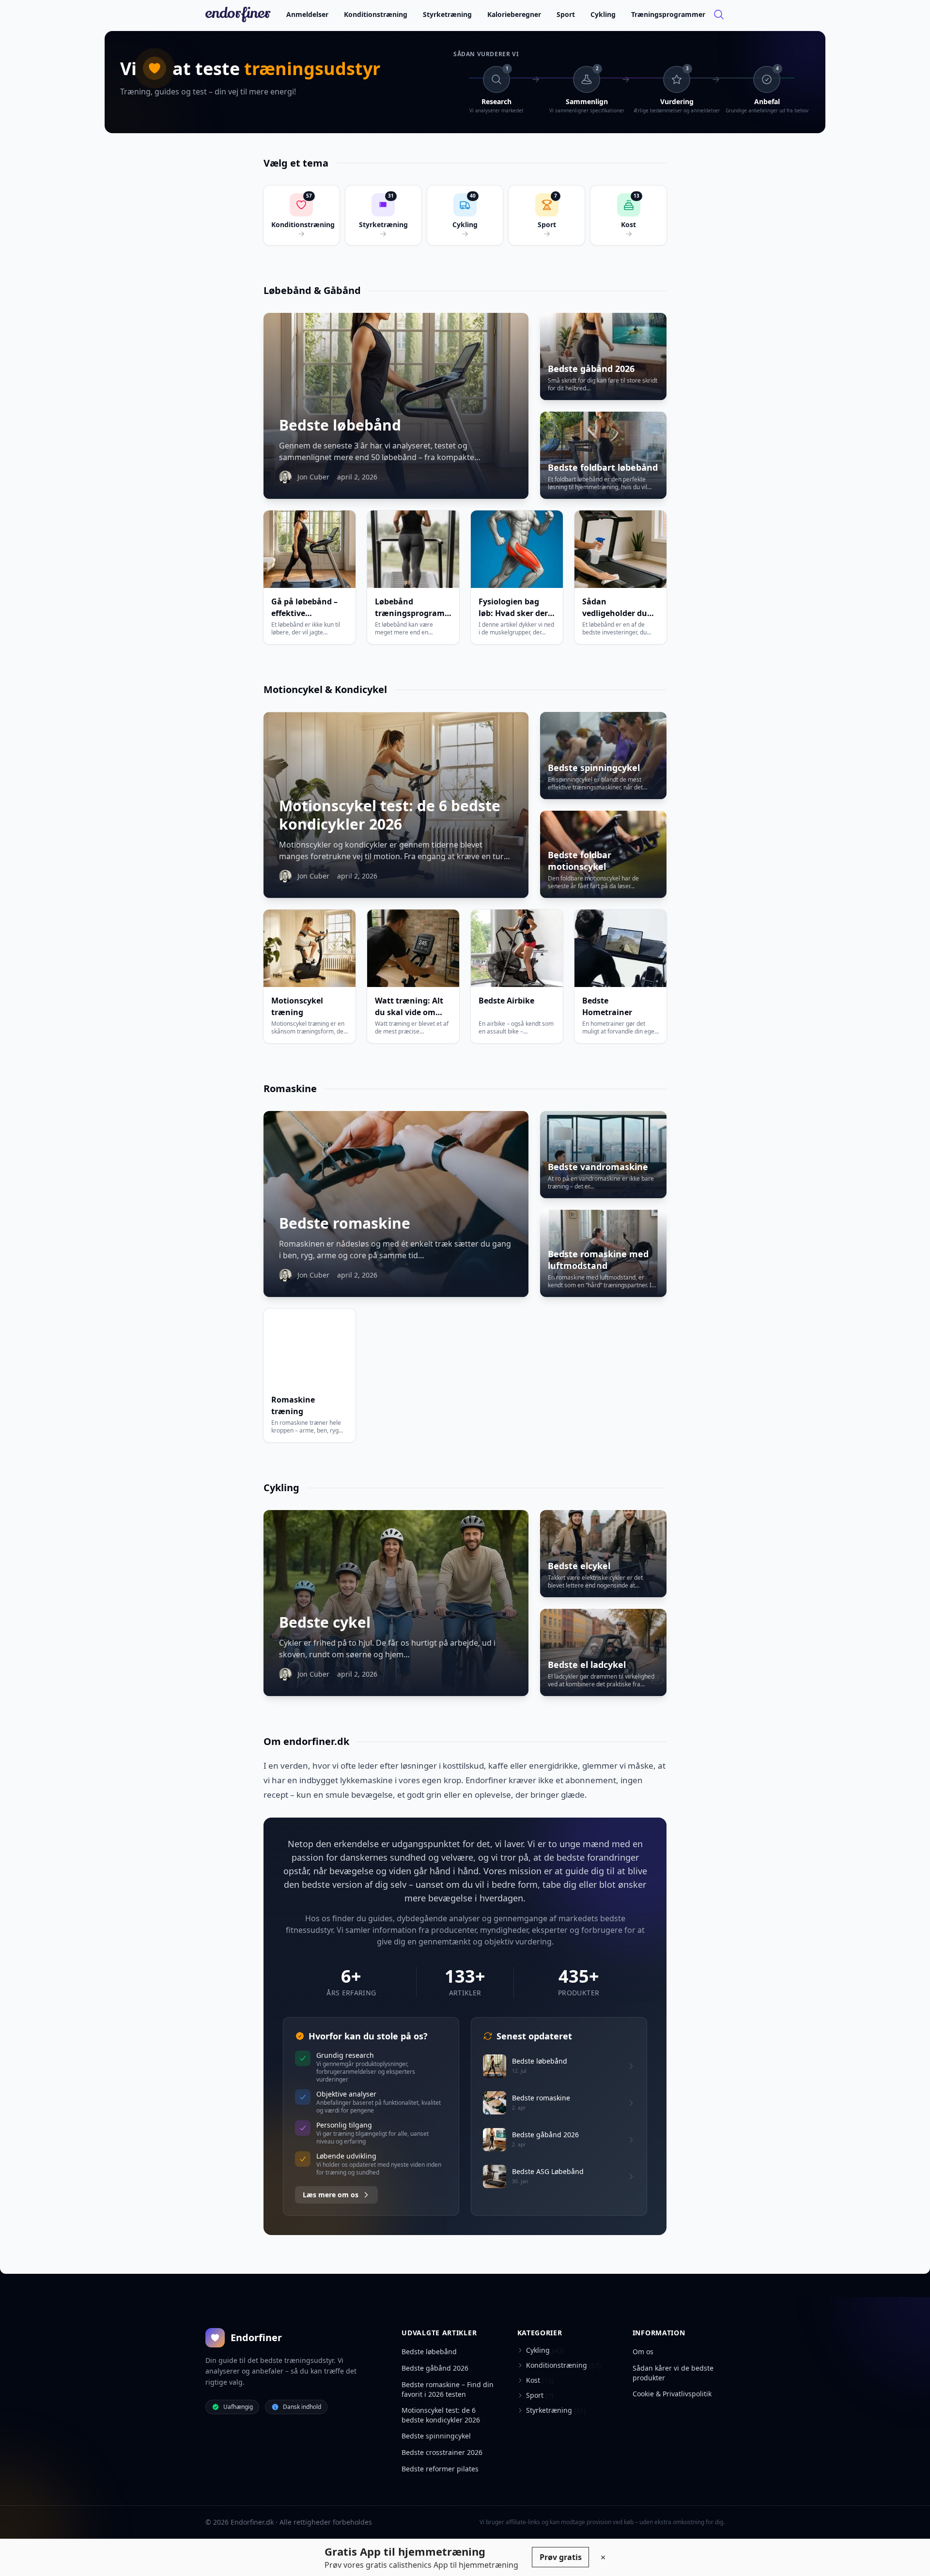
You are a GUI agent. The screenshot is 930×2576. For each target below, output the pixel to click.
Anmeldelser (307, 14)
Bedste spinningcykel (594, 768)
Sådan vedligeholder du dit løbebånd (615, 613)
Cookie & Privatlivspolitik (672, 2394)
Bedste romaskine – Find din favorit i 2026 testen (448, 2389)
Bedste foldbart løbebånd (603, 467)
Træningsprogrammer (668, 14)
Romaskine (290, 1088)
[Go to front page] (238, 15)
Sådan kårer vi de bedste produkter (673, 2373)
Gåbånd (342, 290)
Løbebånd (287, 290)
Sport (566, 14)
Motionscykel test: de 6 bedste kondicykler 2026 (390, 815)
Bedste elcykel (579, 1566)
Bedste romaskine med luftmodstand (598, 1260)
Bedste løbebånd (340, 425)
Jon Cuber (313, 477)
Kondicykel (361, 689)
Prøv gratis (561, 2557)
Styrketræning (447, 14)
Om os (643, 2352)
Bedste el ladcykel (587, 1665)
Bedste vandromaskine (598, 1167)
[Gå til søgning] (719, 15)
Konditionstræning (376, 14)
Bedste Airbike (506, 1001)
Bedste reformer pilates (440, 2469)
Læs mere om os (331, 2195)
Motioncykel (293, 689)
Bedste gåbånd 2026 (591, 369)
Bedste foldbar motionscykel (580, 861)
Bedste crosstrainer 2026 (442, 2452)
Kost (533, 2380)
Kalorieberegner (514, 14)
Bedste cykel (325, 1622)
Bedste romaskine (345, 1223)
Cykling (603, 14)
